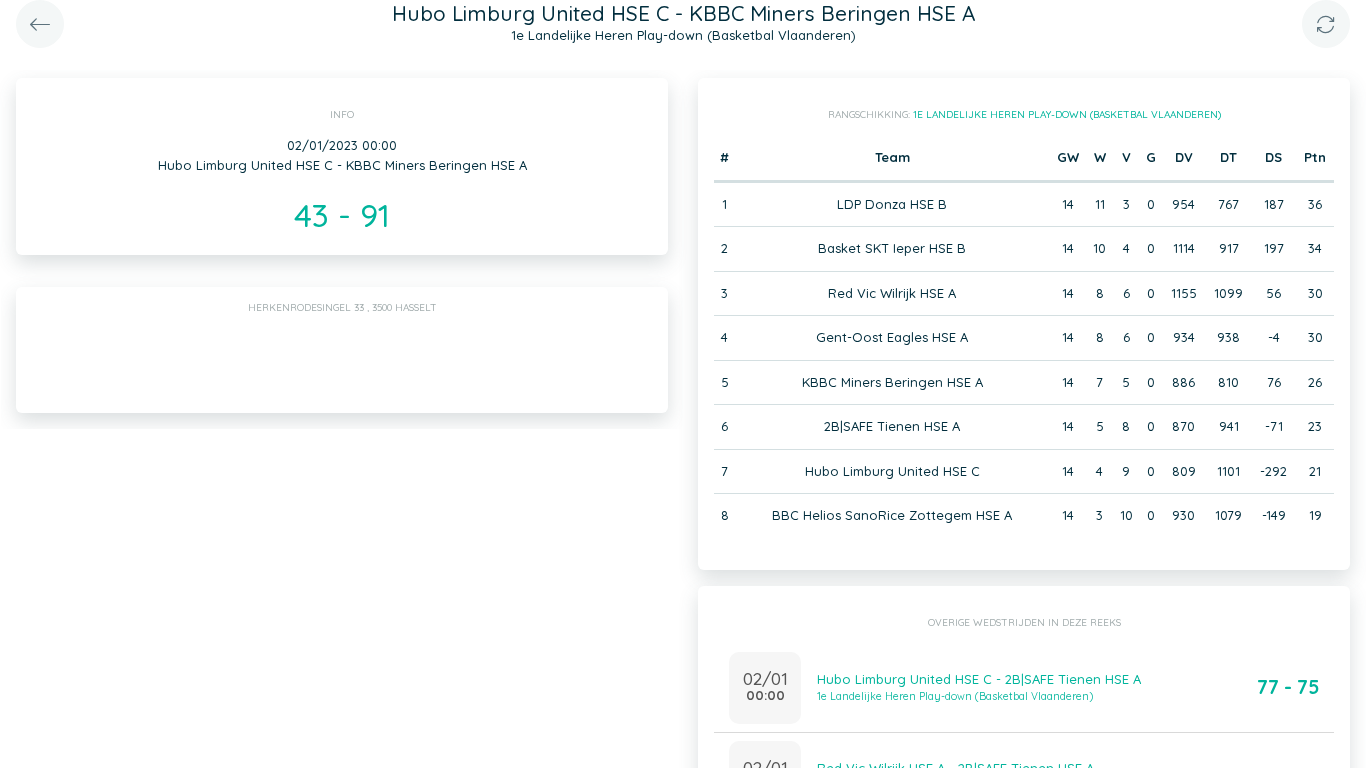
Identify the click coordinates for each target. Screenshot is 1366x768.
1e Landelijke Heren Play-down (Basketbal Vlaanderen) (1067, 114)
